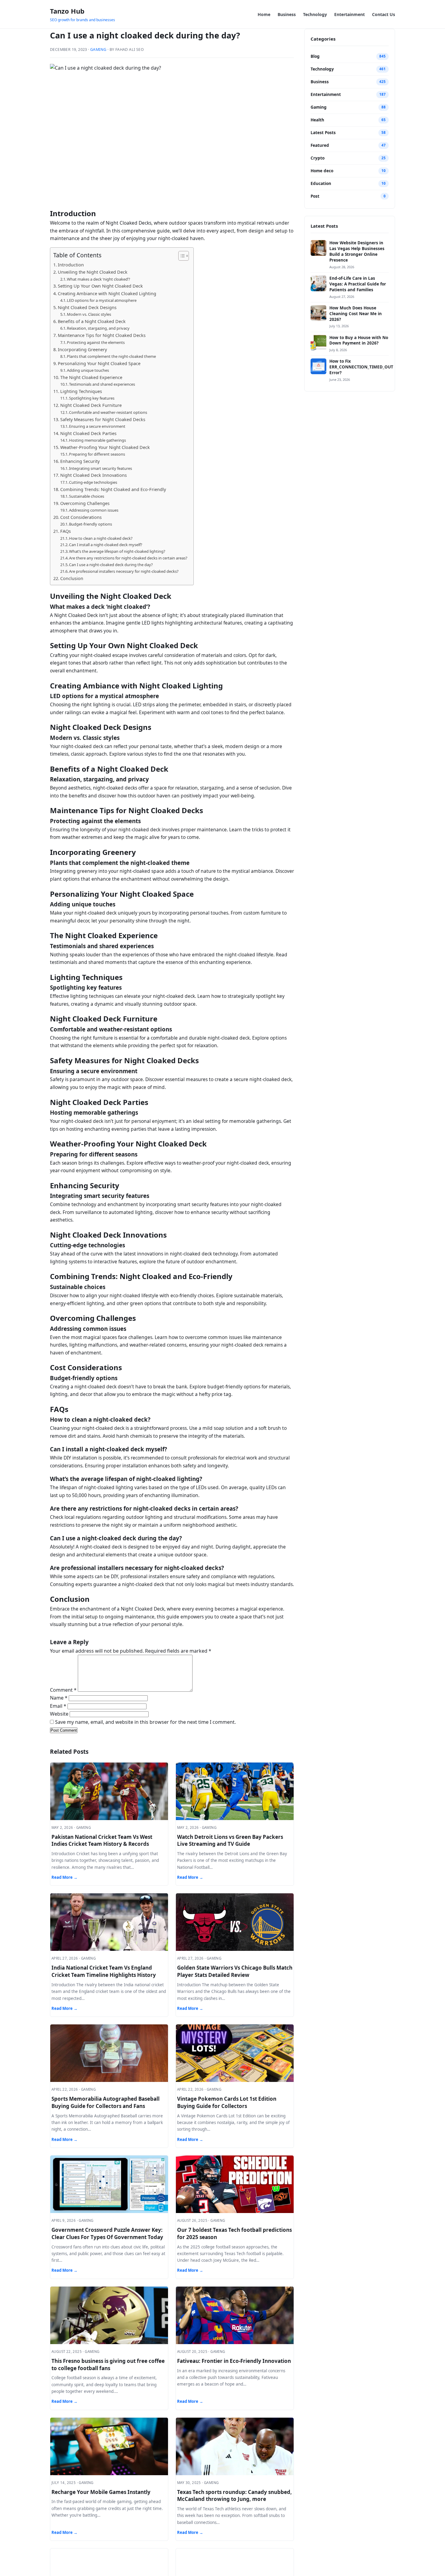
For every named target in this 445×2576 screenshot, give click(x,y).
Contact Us (384, 14)
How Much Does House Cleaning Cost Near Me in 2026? (356, 314)
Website (59, 1714)
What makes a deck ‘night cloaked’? (99, 279)
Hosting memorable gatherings (97, 440)
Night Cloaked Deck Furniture (91, 405)
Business (287, 14)
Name (59, 1698)
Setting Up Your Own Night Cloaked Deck (100, 286)
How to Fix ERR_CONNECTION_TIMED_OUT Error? (361, 367)
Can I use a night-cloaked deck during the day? (111, 565)
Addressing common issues (94, 510)
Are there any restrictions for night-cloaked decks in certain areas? (128, 558)
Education (321, 183)
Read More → (64, 1877)
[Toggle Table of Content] (181, 256)
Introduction (71, 265)
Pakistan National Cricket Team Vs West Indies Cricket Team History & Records (102, 1840)
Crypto (318, 158)
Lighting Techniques (81, 391)
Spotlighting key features (92, 398)
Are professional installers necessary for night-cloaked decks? (124, 571)
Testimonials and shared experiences (102, 384)
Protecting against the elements (96, 342)
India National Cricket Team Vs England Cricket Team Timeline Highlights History (104, 1971)
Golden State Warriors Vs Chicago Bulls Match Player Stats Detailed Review (235, 1971)
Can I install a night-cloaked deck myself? (106, 545)
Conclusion (72, 578)
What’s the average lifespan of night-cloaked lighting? (117, 551)
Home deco (322, 171)
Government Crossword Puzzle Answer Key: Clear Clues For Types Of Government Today (107, 2233)
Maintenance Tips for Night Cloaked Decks (102, 335)
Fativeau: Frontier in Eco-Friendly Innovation (234, 2361)
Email (58, 1706)
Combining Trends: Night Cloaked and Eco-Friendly (113, 489)
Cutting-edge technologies (93, 482)
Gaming (98, 49)
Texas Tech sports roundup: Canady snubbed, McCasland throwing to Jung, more (234, 2496)
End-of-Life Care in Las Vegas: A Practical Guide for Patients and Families (358, 284)
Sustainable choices (87, 496)
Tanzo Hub (67, 11)
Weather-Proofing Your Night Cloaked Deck (105, 447)
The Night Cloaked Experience (91, 377)
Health (317, 120)
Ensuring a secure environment (97, 426)
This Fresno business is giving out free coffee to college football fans (108, 2365)
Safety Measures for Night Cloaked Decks (103, 419)
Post (315, 196)
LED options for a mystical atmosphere (102, 300)
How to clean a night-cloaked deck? (101, 538)
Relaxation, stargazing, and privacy (98, 328)
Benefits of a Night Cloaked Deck (92, 321)
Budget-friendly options (91, 524)
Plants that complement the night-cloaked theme (111, 356)
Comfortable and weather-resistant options (108, 412)
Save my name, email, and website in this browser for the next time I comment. (145, 1722)
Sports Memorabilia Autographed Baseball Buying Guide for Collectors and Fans (105, 2102)
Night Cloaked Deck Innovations (94, 475)
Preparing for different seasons (97, 454)
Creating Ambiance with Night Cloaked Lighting (107, 294)
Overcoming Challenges (85, 503)
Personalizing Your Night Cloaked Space (99, 363)
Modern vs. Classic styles (89, 314)
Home (264, 14)
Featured (320, 145)
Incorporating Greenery (82, 350)
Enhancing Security (80, 461)
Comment (63, 1690)
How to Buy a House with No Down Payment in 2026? (359, 340)
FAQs (66, 531)
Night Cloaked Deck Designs (87, 307)
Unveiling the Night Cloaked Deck (93, 272)
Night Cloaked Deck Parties (88, 433)
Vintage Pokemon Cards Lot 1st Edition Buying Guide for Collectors (227, 2102)
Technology (315, 14)
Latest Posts (323, 133)
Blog (315, 56)
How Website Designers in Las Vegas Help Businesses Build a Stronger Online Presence (357, 251)
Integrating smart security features (101, 468)
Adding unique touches (88, 370)
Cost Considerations (81, 517)
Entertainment (349, 14)
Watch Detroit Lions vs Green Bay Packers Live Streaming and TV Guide (230, 1840)
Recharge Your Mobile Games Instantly (101, 2492)
